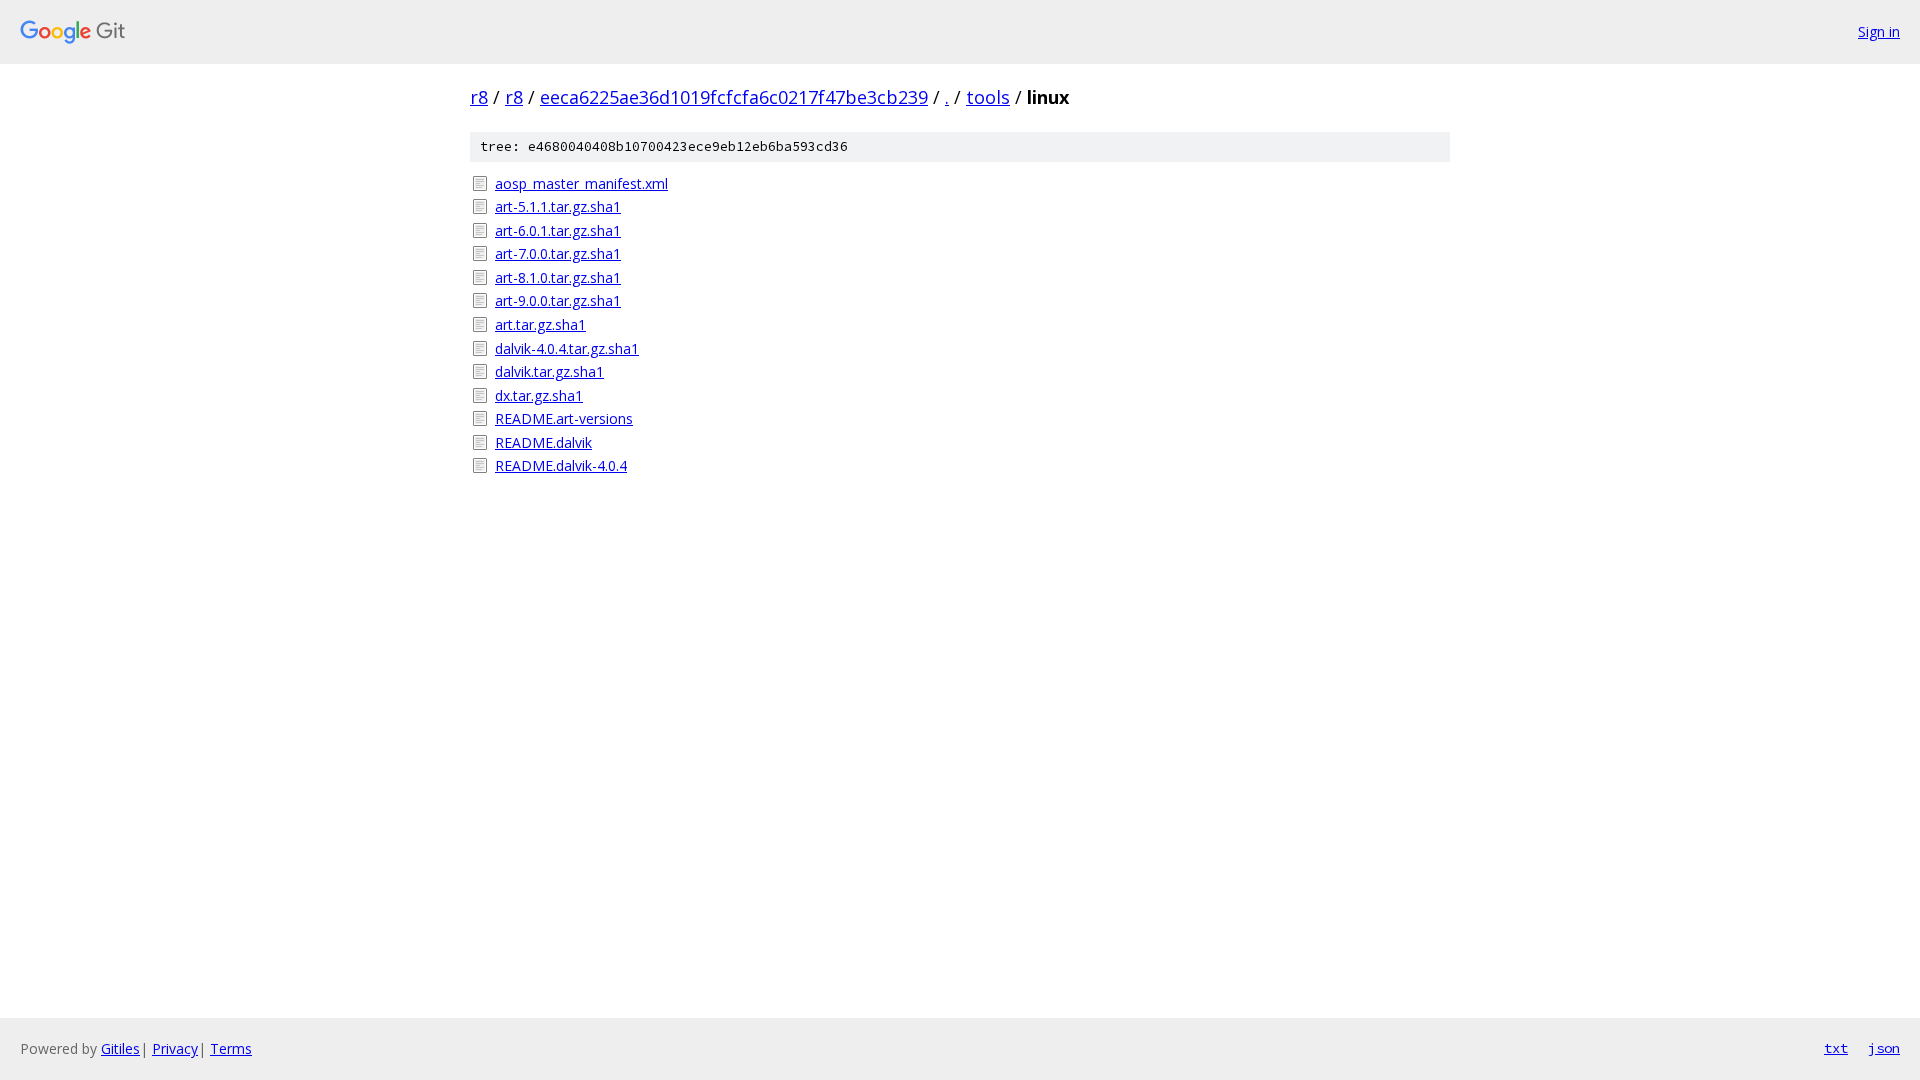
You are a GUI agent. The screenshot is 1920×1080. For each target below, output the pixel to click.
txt (1836, 1048)
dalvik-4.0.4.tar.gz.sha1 (567, 348)
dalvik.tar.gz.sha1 (549, 371)
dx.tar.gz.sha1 (539, 395)
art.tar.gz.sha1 (540, 324)
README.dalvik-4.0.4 (561, 465)
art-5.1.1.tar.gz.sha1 (558, 206)
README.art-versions (564, 418)
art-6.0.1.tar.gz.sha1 (558, 230)
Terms (231, 1048)
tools (988, 97)
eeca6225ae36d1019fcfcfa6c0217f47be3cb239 (734, 97)
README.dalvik (543, 442)
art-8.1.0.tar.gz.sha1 (558, 277)
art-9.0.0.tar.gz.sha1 (558, 300)
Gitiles (120, 1048)
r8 (479, 97)
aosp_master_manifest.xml (581, 183)
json (1884, 1048)
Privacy (175, 1048)
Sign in (1879, 31)
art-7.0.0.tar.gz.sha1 (558, 253)
